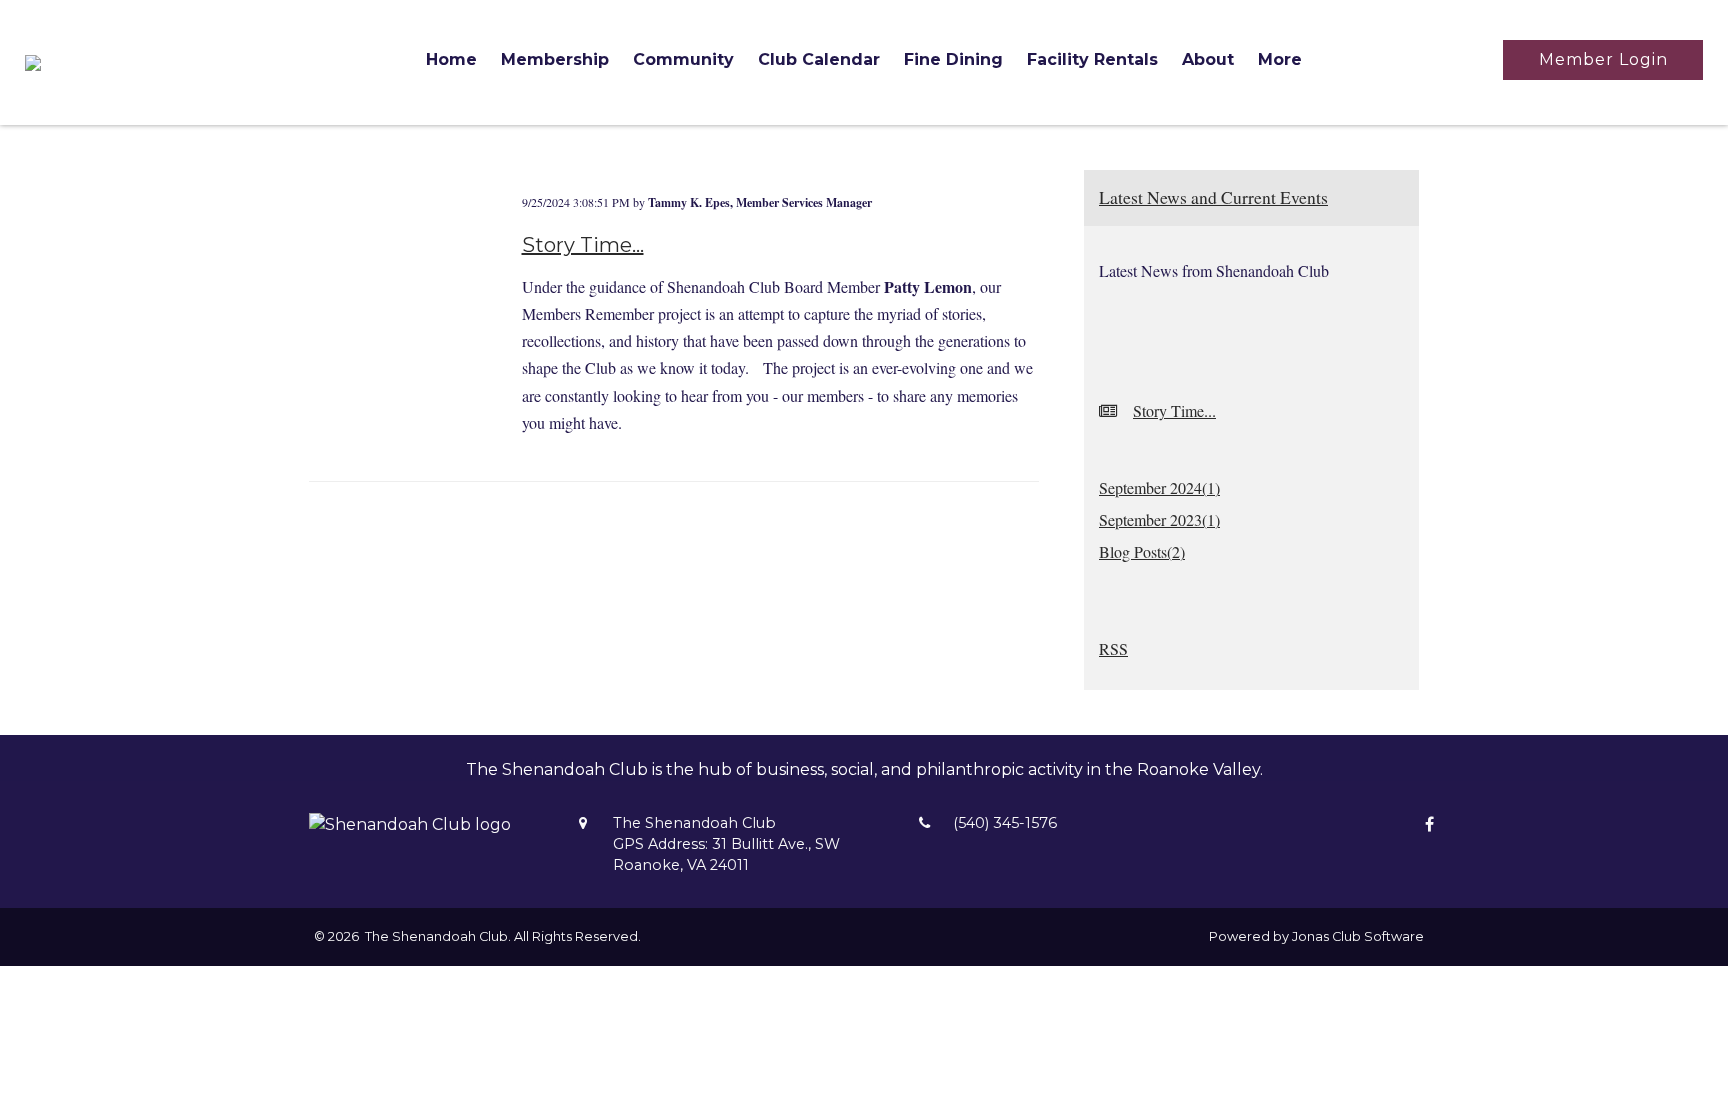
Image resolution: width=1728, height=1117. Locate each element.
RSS (1113, 648)
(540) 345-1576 (1005, 823)
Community (683, 59)
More (1280, 59)
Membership (555, 59)
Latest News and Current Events (1213, 197)
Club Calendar (819, 59)
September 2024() (1159, 487)
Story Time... (583, 245)
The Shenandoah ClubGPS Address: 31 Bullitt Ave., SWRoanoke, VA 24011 (726, 844)
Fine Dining (953, 59)
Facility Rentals (1092, 59)
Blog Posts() (1142, 551)
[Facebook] (1424, 824)
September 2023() (1159, 519)
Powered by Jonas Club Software (1316, 936)
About (1208, 59)
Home (451, 59)
